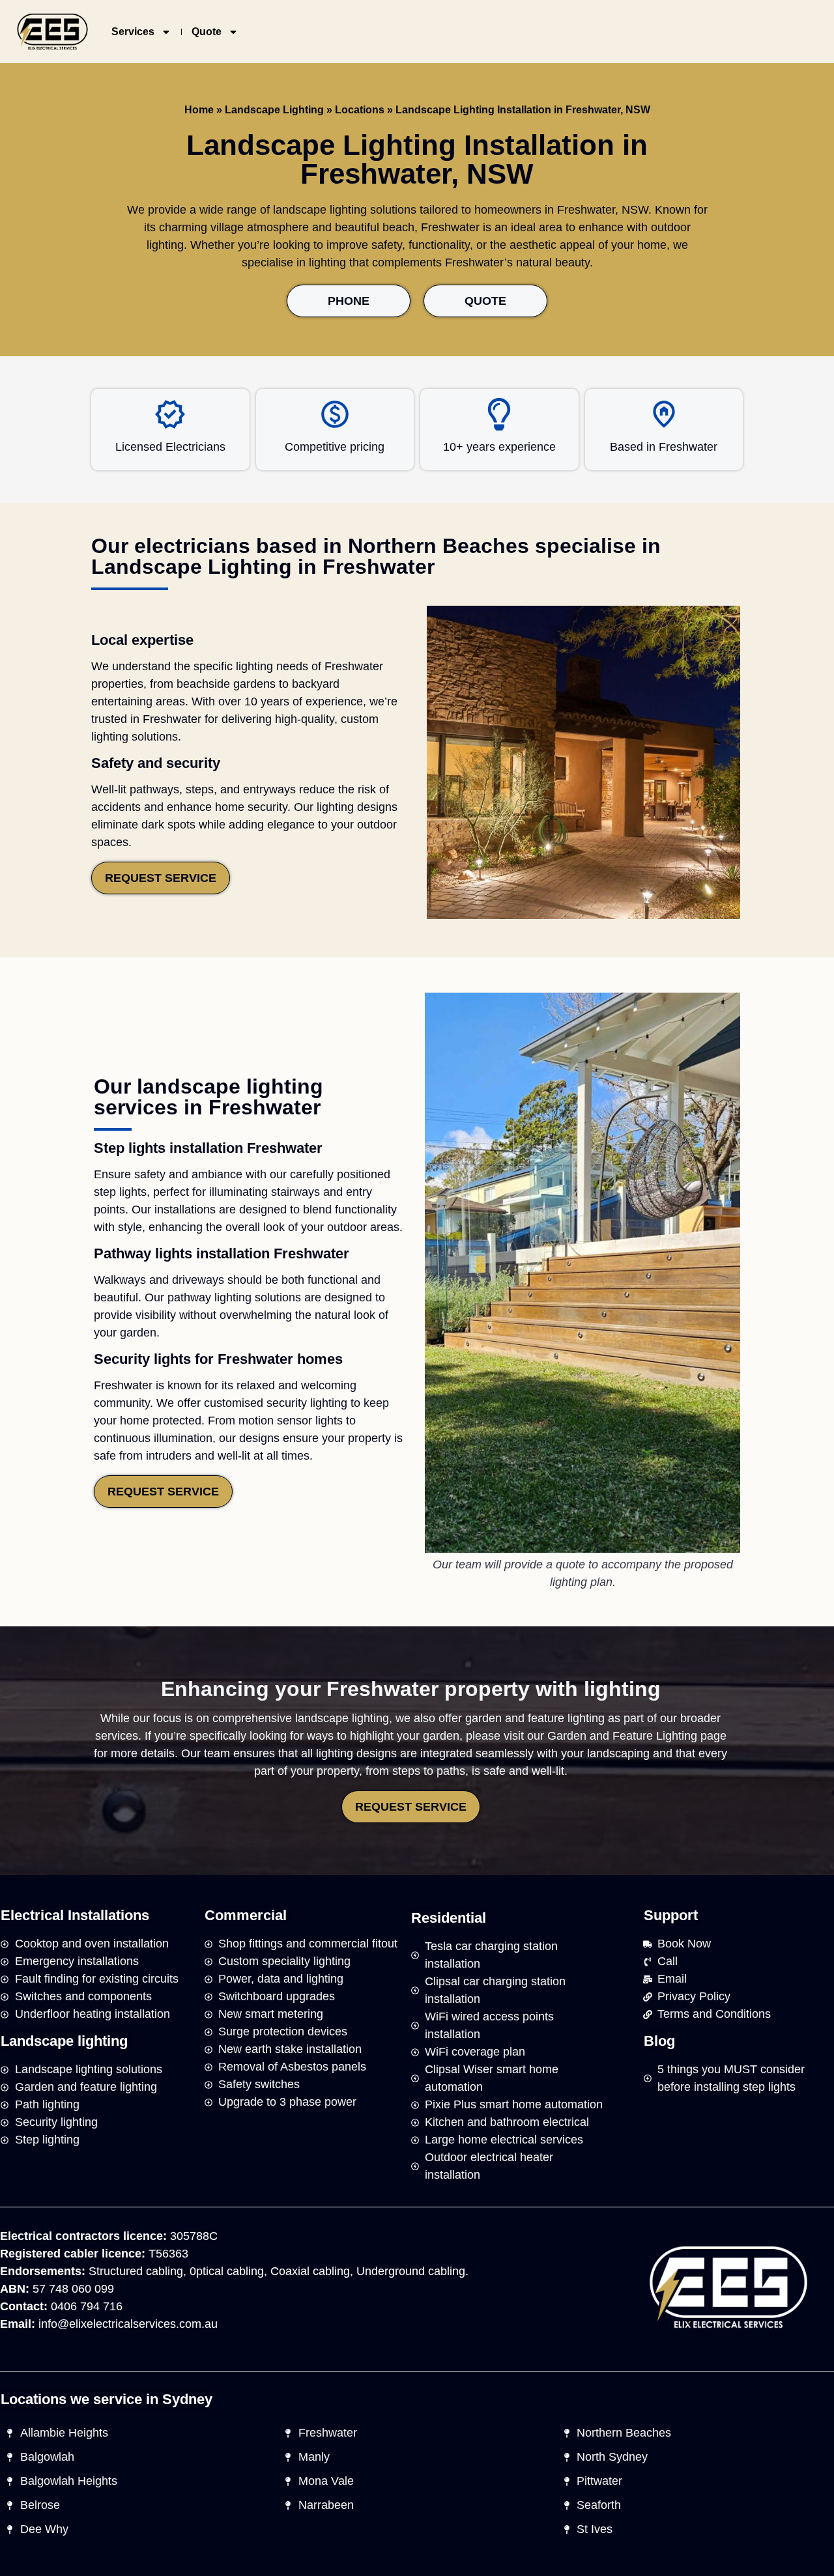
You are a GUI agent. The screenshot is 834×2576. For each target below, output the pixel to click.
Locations (360, 110)
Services (133, 32)
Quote (207, 32)
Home (199, 110)
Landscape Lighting (274, 110)
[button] (75, 1916)
